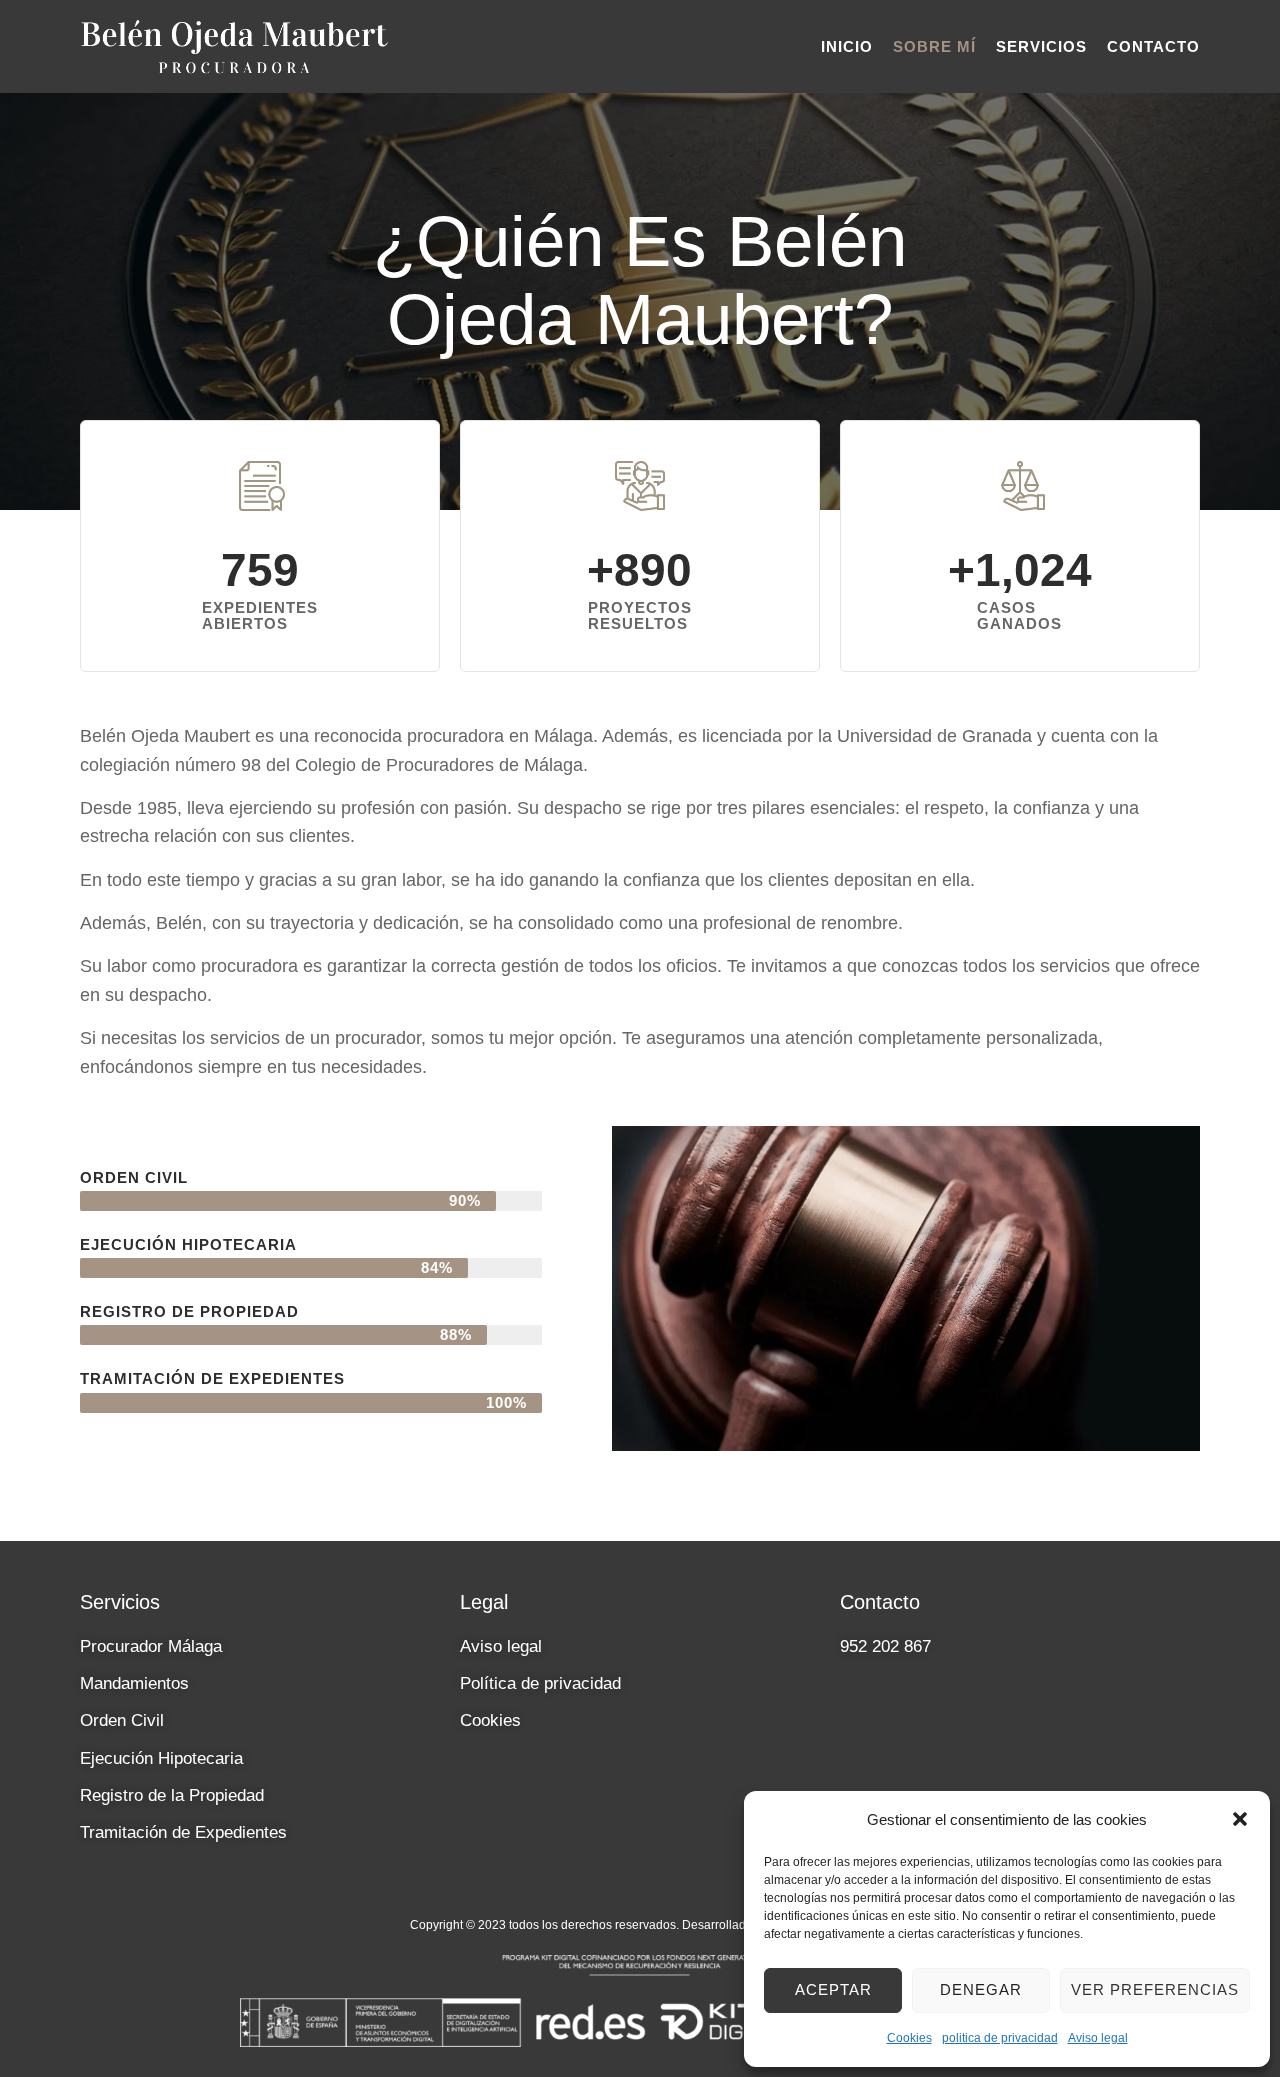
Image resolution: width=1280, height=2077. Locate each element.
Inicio (847, 46)
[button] (1240, 1819)
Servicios (1041, 46)
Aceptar (833, 1989)
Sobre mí (934, 46)
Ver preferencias (1155, 1989)
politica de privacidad (1000, 2038)
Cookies (909, 2038)
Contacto (1153, 46)
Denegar (981, 1989)
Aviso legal (1098, 2038)
